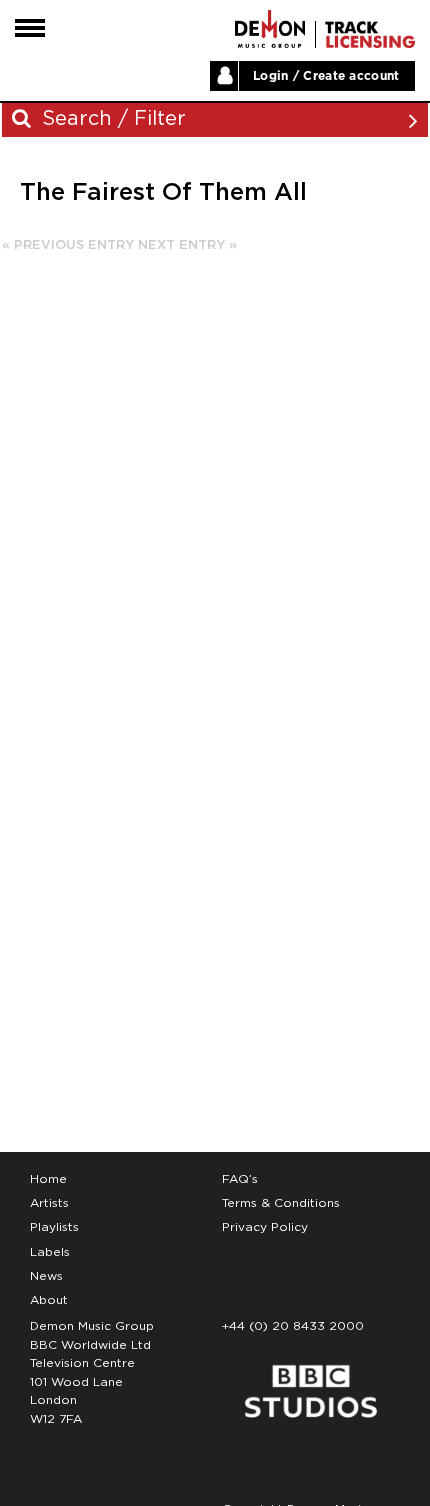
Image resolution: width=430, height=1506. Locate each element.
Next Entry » (187, 245)
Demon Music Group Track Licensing (270, 29)
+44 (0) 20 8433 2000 (293, 1326)
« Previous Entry (68, 245)
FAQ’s (240, 1179)
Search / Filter (111, 119)
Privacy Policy (265, 1227)
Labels (50, 1252)
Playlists (54, 1227)
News (46, 1276)
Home (48, 1179)
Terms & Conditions (281, 1203)
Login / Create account (326, 76)
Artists (49, 1203)
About (49, 1300)
